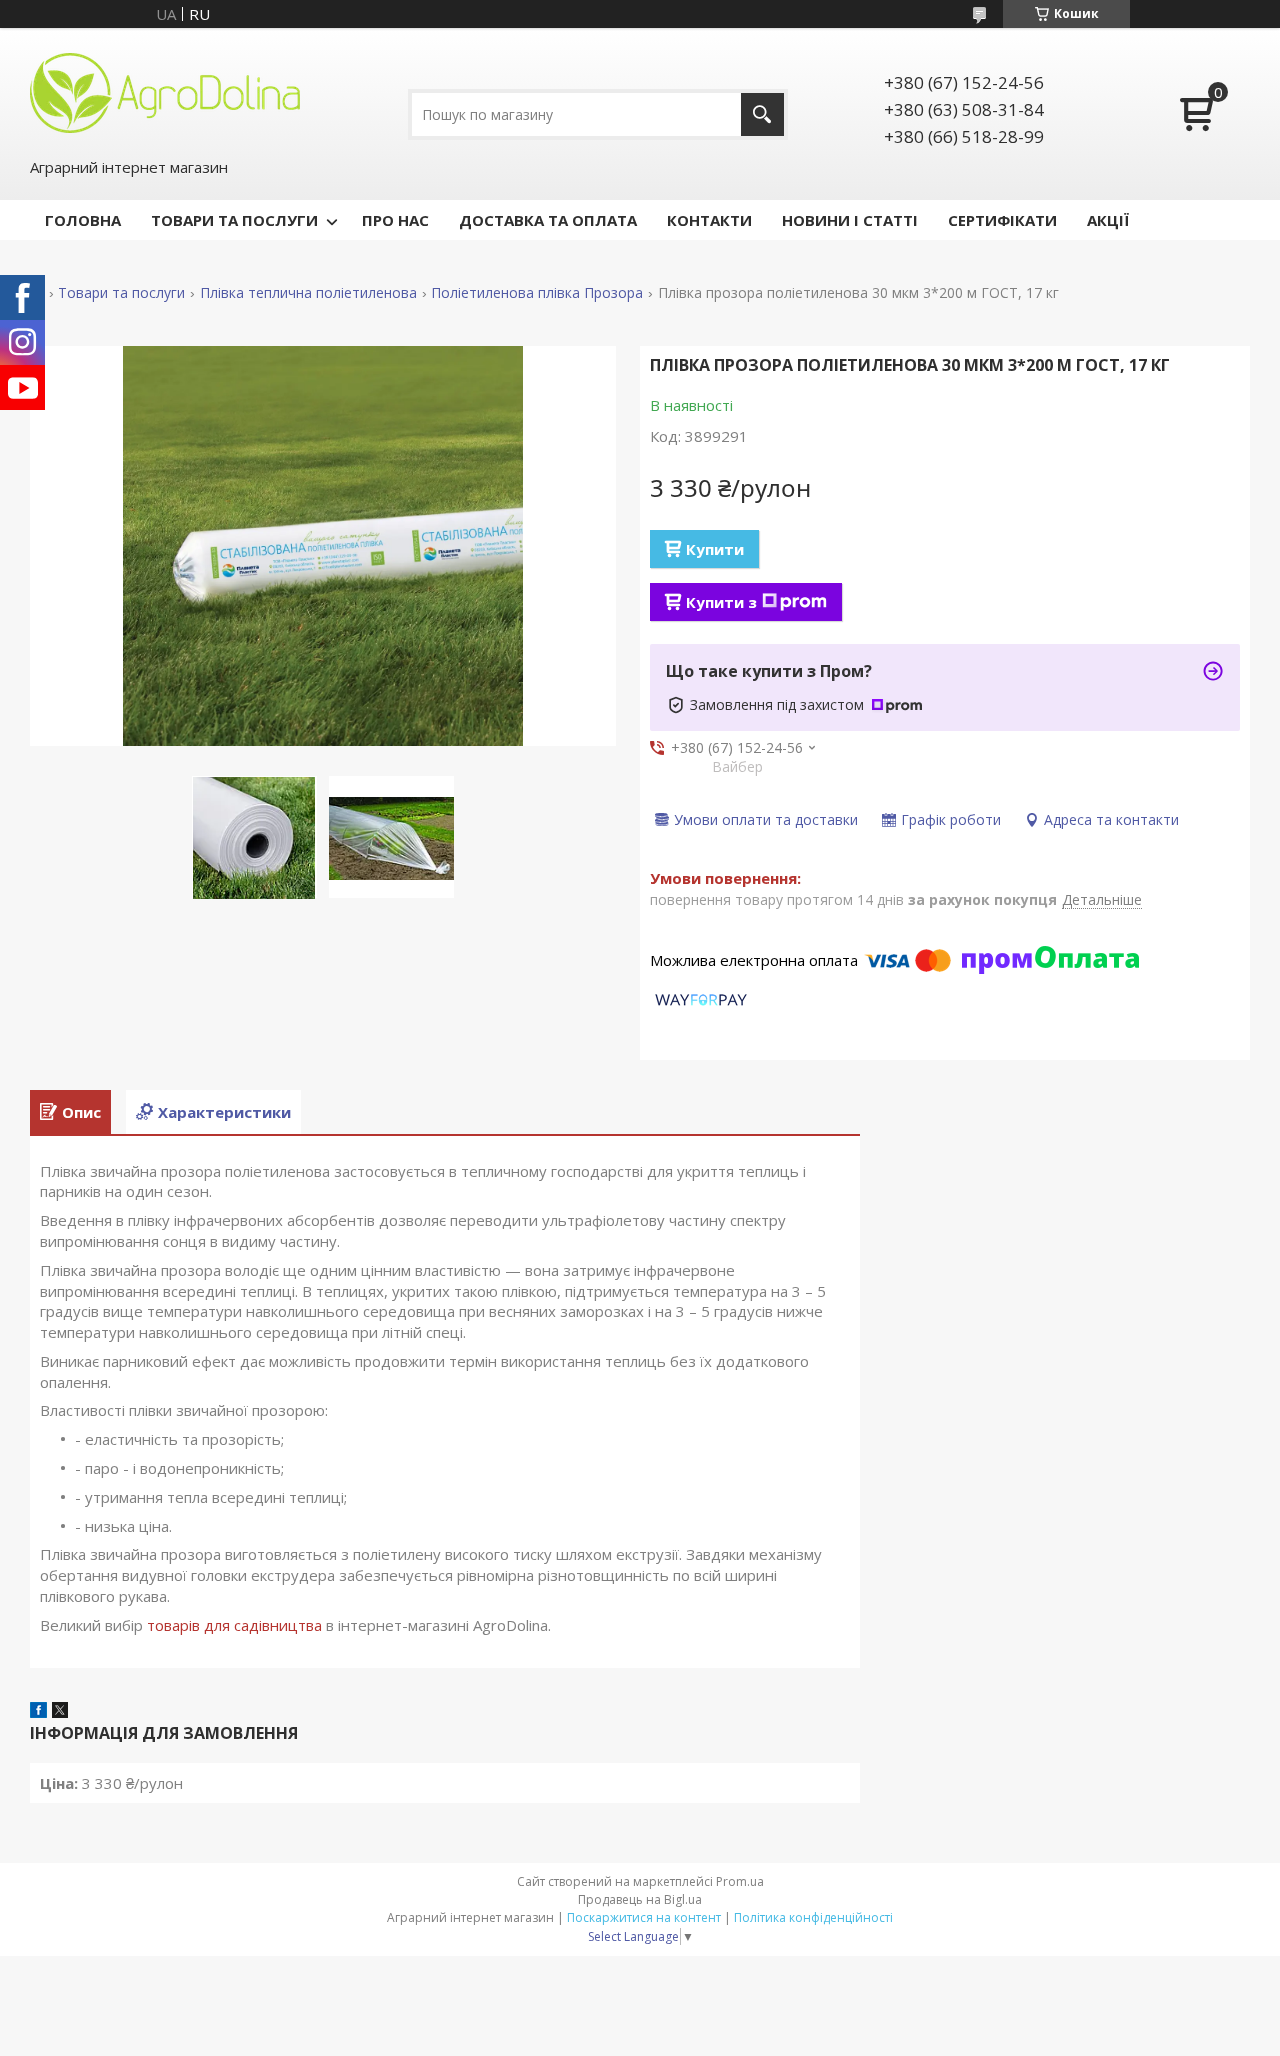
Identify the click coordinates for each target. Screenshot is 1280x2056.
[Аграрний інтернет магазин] (165, 91)
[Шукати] (762, 114)
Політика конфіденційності (813, 1917)
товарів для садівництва (234, 1625)
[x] (60, 1712)
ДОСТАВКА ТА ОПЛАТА (548, 220)
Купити (715, 549)
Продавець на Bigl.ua (640, 1899)
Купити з (721, 602)
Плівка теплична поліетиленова (308, 293)
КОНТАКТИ (709, 220)
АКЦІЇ (1108, 220)
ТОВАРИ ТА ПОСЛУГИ (234, 220)
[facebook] (38, 1712)
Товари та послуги (121, 293)
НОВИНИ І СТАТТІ (850, 220)
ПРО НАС (395, 220)
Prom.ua (740, 1881)
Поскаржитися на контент (644, 1917)
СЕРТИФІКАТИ (1002, 220)
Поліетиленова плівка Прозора (537, 293)
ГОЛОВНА (83, 220)
